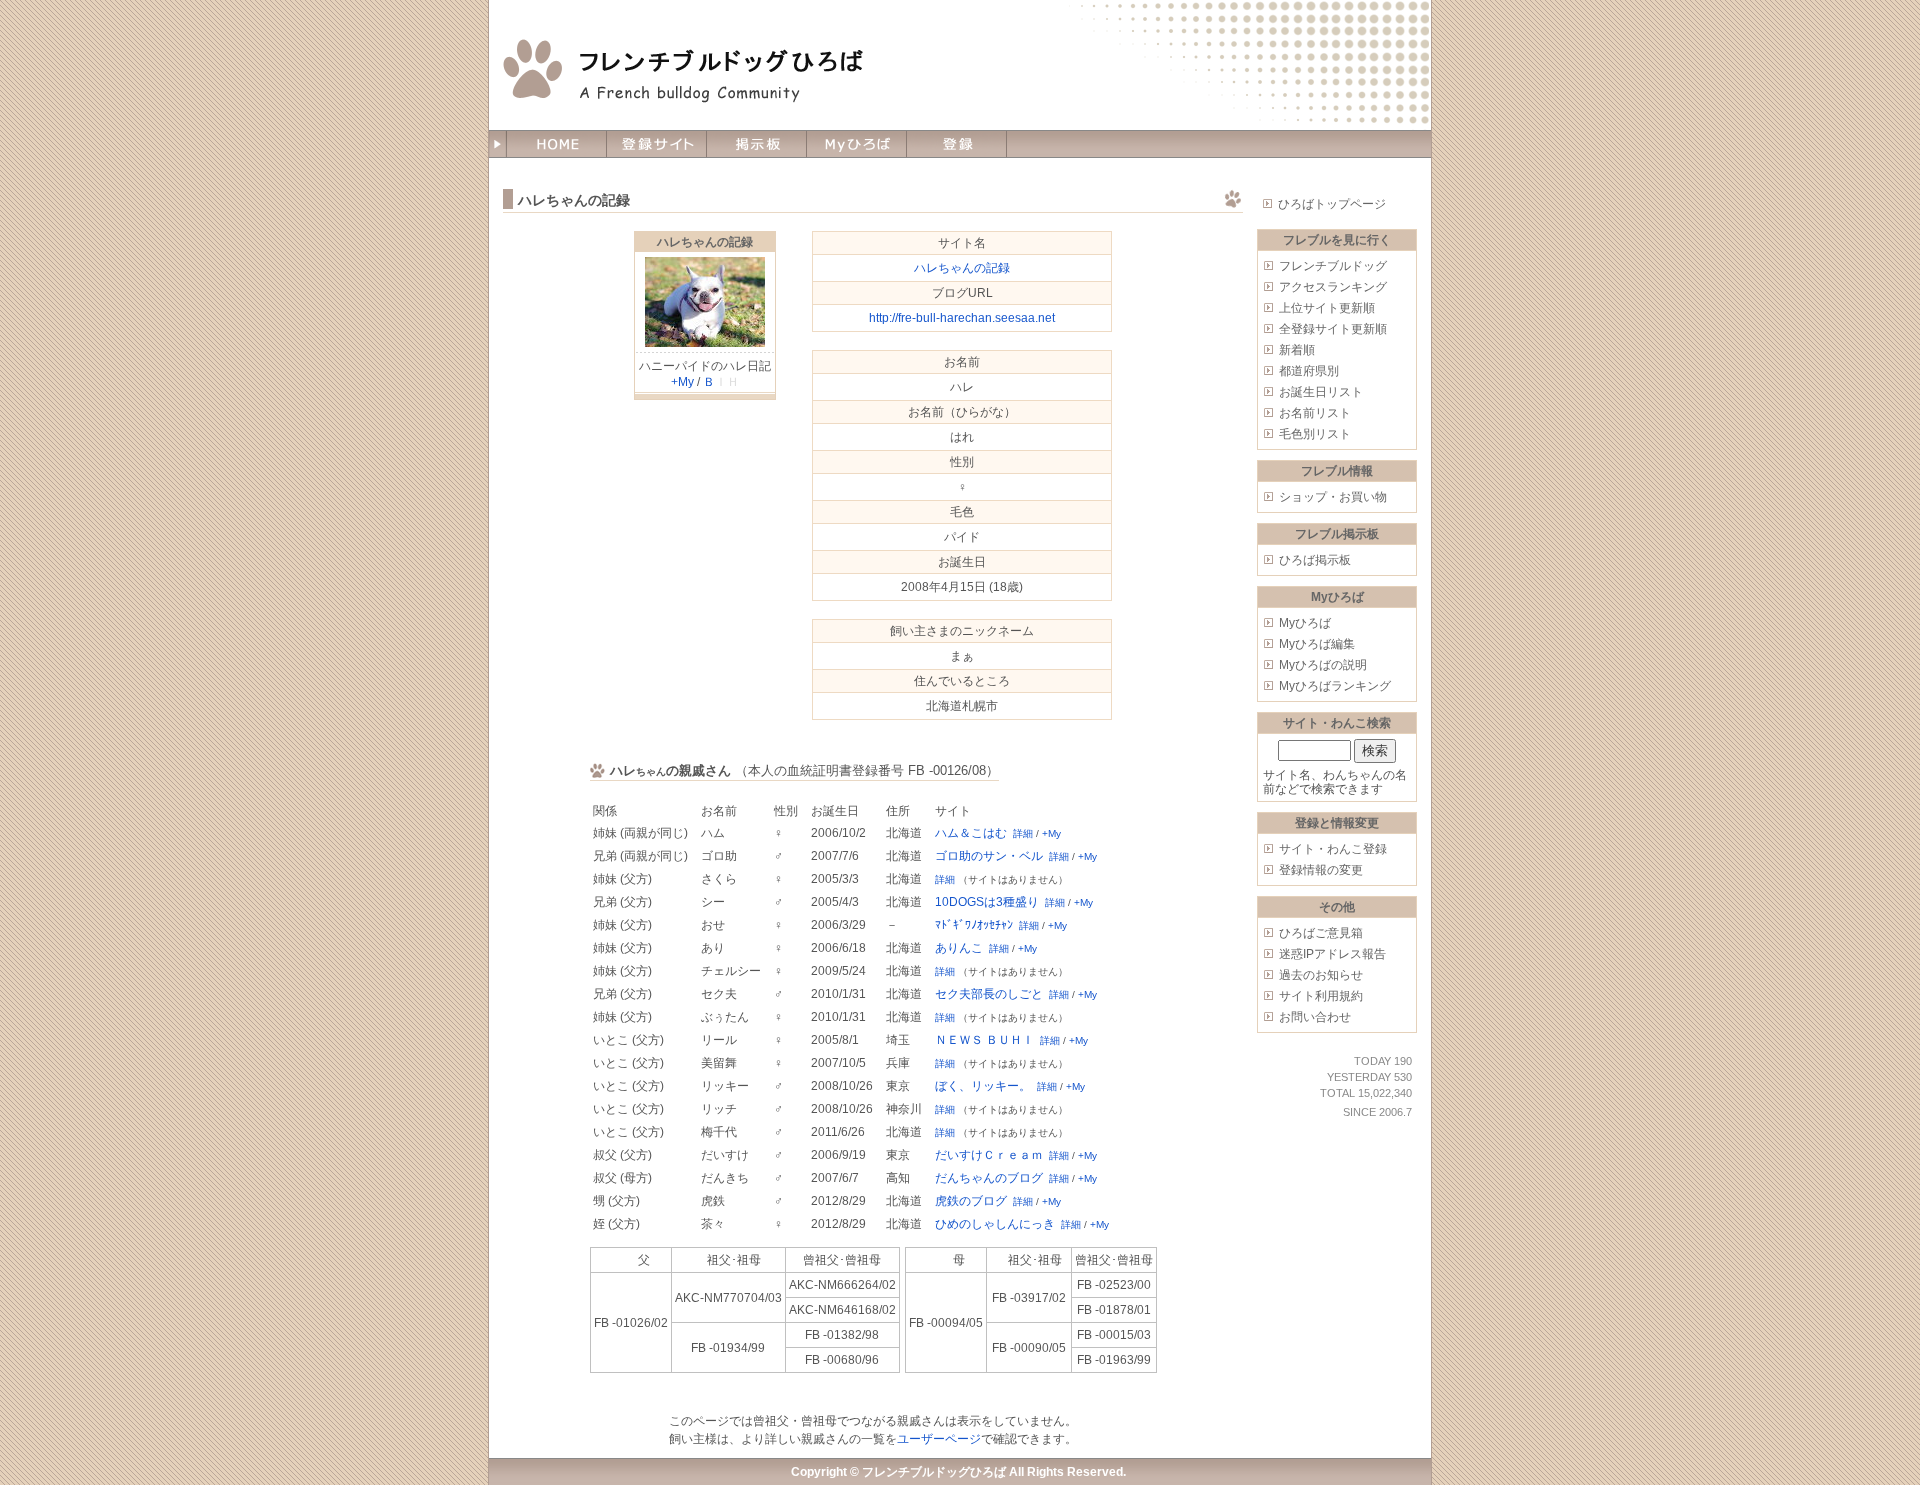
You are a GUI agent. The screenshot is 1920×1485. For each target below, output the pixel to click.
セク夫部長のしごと (989, 994)
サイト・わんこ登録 (1333, 849)
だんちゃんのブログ (989, 1178)
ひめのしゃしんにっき (995, 1224)
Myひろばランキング (1335, 686)
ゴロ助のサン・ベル (989, 856)
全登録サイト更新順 (1333, 329)
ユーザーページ (939, 1439)
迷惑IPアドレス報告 (1332, 954)
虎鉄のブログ (971, 1201)
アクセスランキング (1333, 287)
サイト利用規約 (1321, 996)
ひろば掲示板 (1315, 560)
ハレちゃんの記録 (705, 242)
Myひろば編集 (1317, 644)
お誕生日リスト (1321, 392)
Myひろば (1305, 623)
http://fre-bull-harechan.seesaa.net (962, 318)
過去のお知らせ (1321, 975)
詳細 (1023, 833)
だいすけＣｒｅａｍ (989, 1155)
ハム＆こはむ (971, 833)
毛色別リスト (1315, 434)
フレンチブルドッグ (1333, 266)
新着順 (1297, 350)
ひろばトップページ (1332, 204)
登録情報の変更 (1321, 870)
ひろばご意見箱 (1321, 933)
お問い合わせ (1315, 1017)
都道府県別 (1309, 371)
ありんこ (959, 948)
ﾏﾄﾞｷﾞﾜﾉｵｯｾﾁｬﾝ (974, 925)
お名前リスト (1315, 413)
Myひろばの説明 (1323, 665)
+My (682, 382)
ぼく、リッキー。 (983, 1086)
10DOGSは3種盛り (987, 902)
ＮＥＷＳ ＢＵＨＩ (984, 1040)
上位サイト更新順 (1327, 308)
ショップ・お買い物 (1333, 497)
